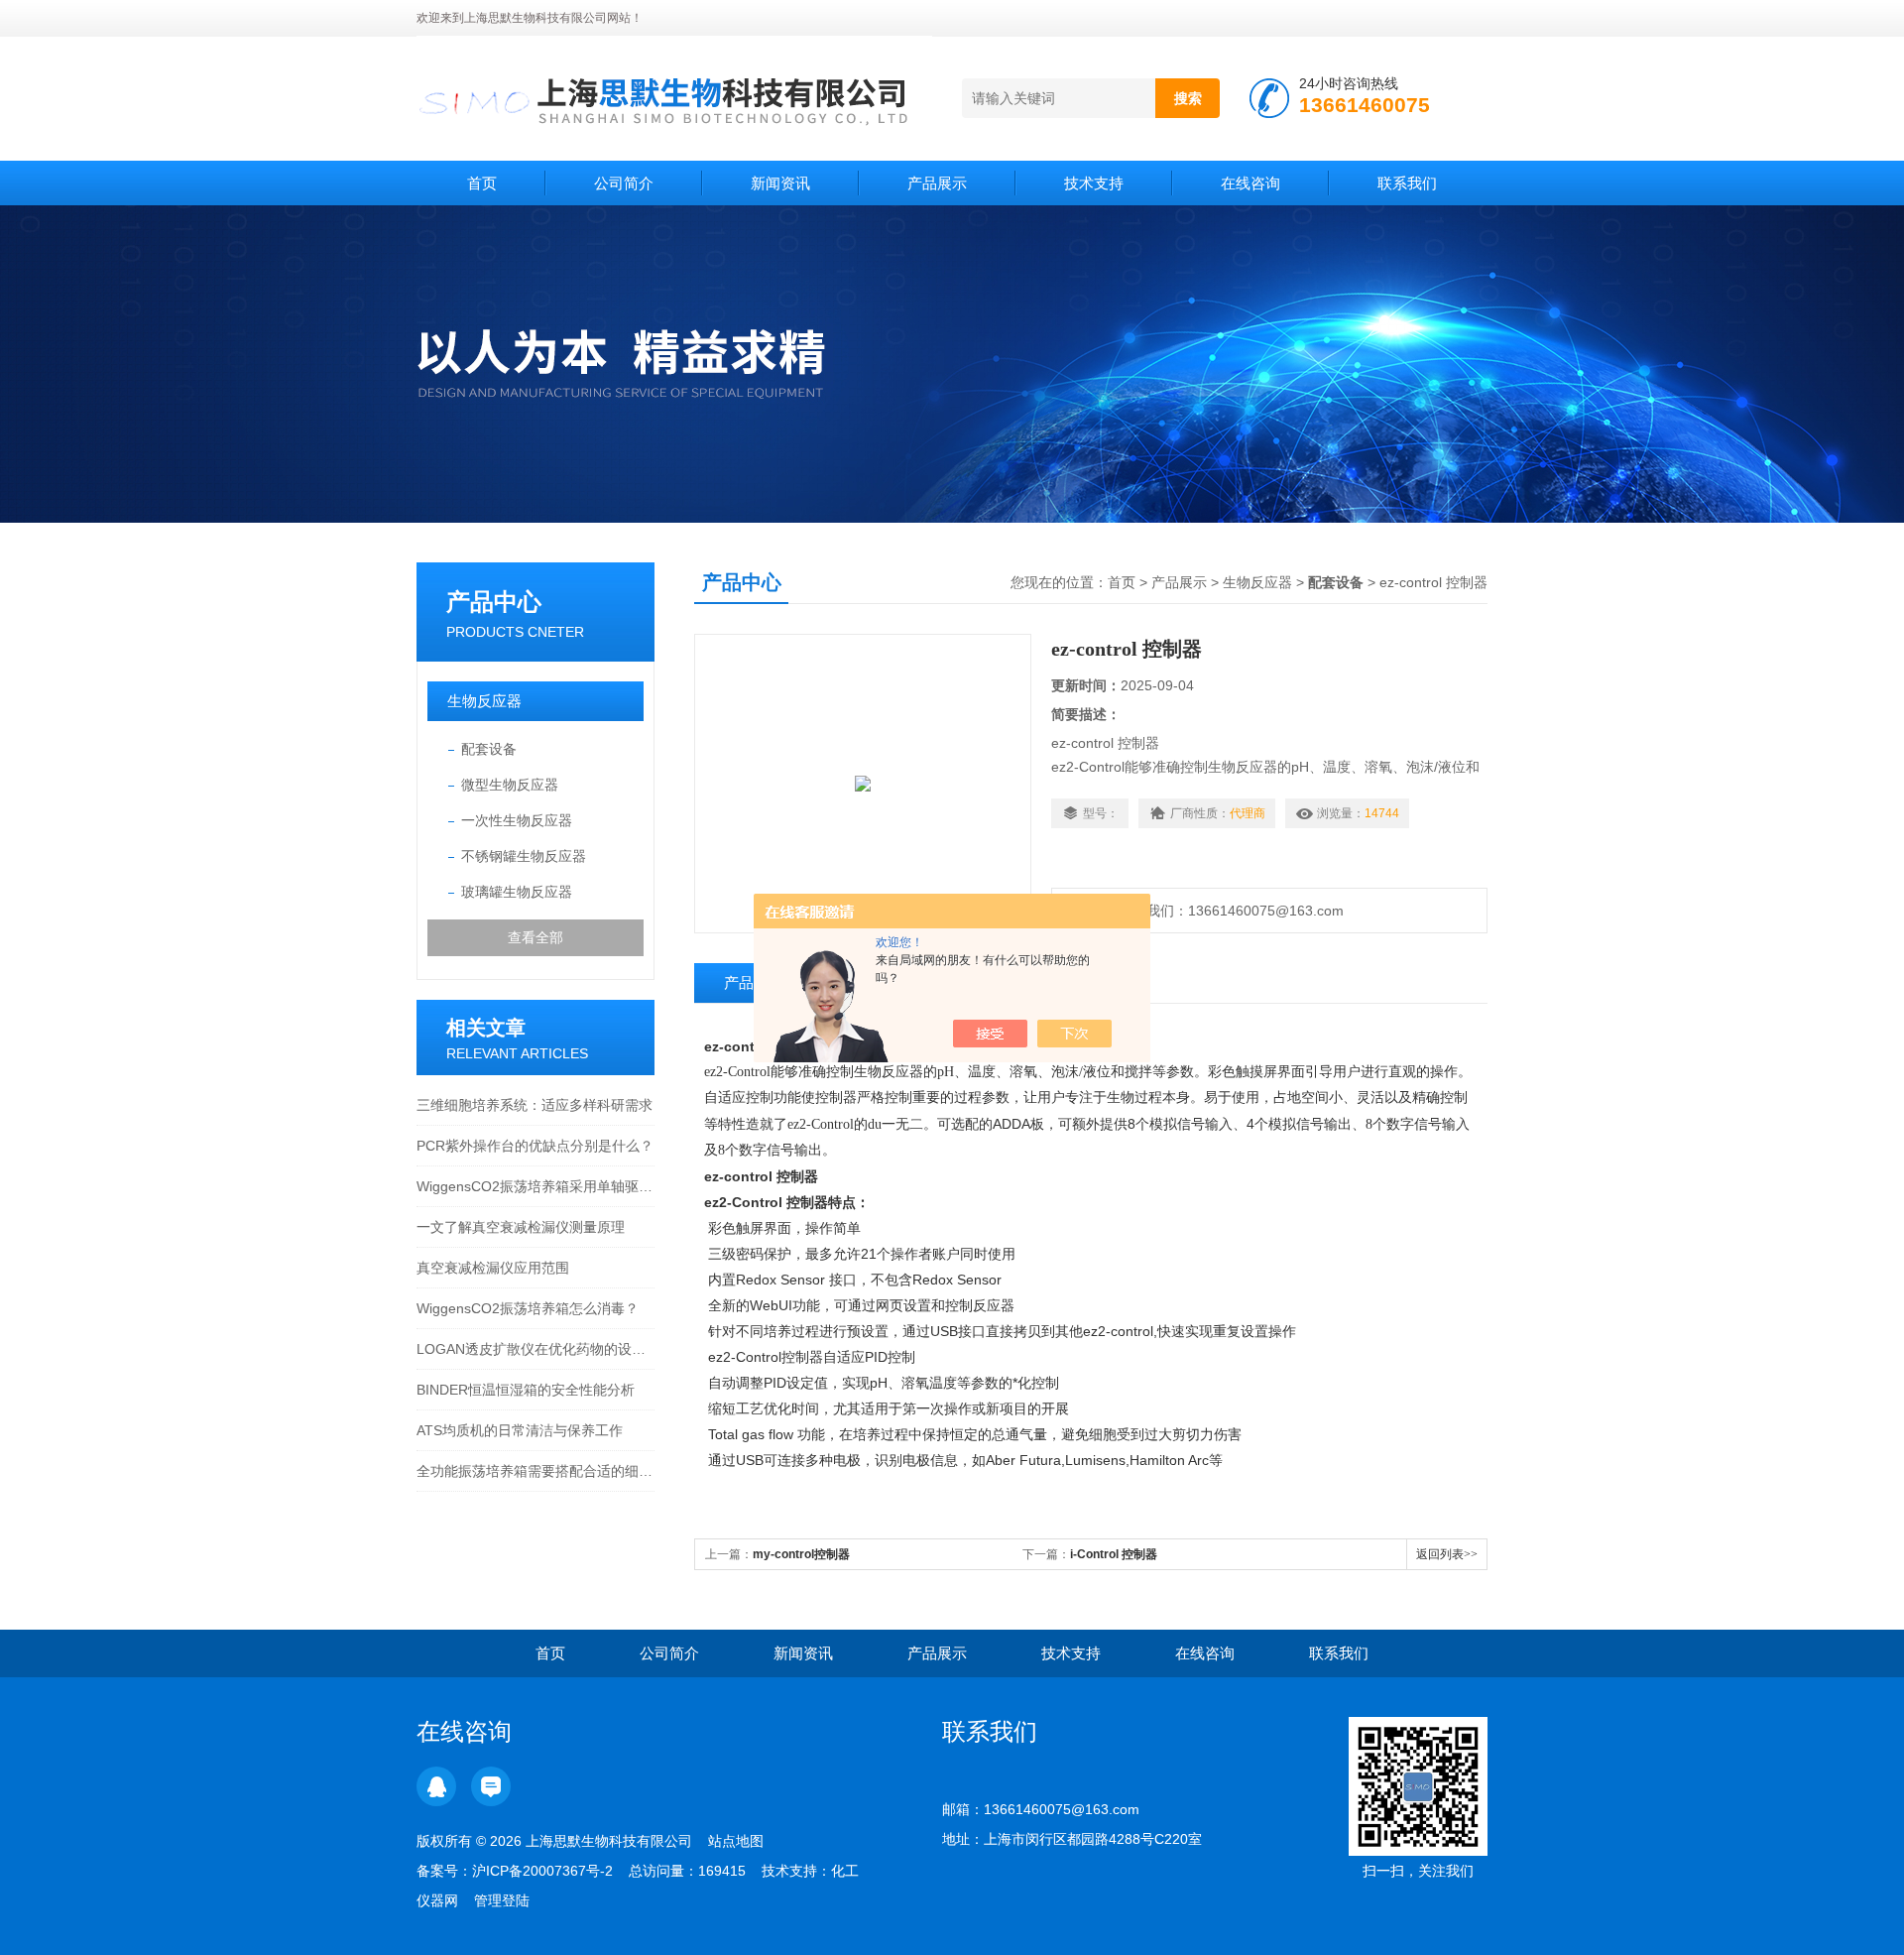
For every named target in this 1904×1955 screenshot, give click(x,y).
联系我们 (1407, 183)
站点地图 (736, 1841)
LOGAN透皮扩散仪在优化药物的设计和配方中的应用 (535, 1349)
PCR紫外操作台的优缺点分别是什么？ (535, 1146)
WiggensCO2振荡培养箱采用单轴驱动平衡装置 (535, 1186)
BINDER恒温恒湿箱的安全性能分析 (526, 1390)
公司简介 (624, 183)
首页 (482, 183)
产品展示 (937, 183)
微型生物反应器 (510, 785)
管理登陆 (502, 1900)
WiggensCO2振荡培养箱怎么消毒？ (528, 1308)
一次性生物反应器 (517, 820)
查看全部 (535, 937)
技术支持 (1094, 183)
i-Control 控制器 (1114, 1554)
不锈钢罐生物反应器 (524, 856)
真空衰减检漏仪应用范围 (493, 1268)
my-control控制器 (801, 1554)
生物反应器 (484, 701)
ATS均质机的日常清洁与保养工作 (520, 1430)
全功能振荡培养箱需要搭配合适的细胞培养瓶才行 (535, 1471)
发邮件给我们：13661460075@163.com (1213, 911)
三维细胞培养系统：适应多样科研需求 (535, 1105)
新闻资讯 (780, 183)
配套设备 (489, 749)
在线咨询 (1250, 183)
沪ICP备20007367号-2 (542, 1871)
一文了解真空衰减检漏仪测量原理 (521, 1227)
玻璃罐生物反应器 (517, 892)
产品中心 (494, 602)
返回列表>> (1447, 1554)
